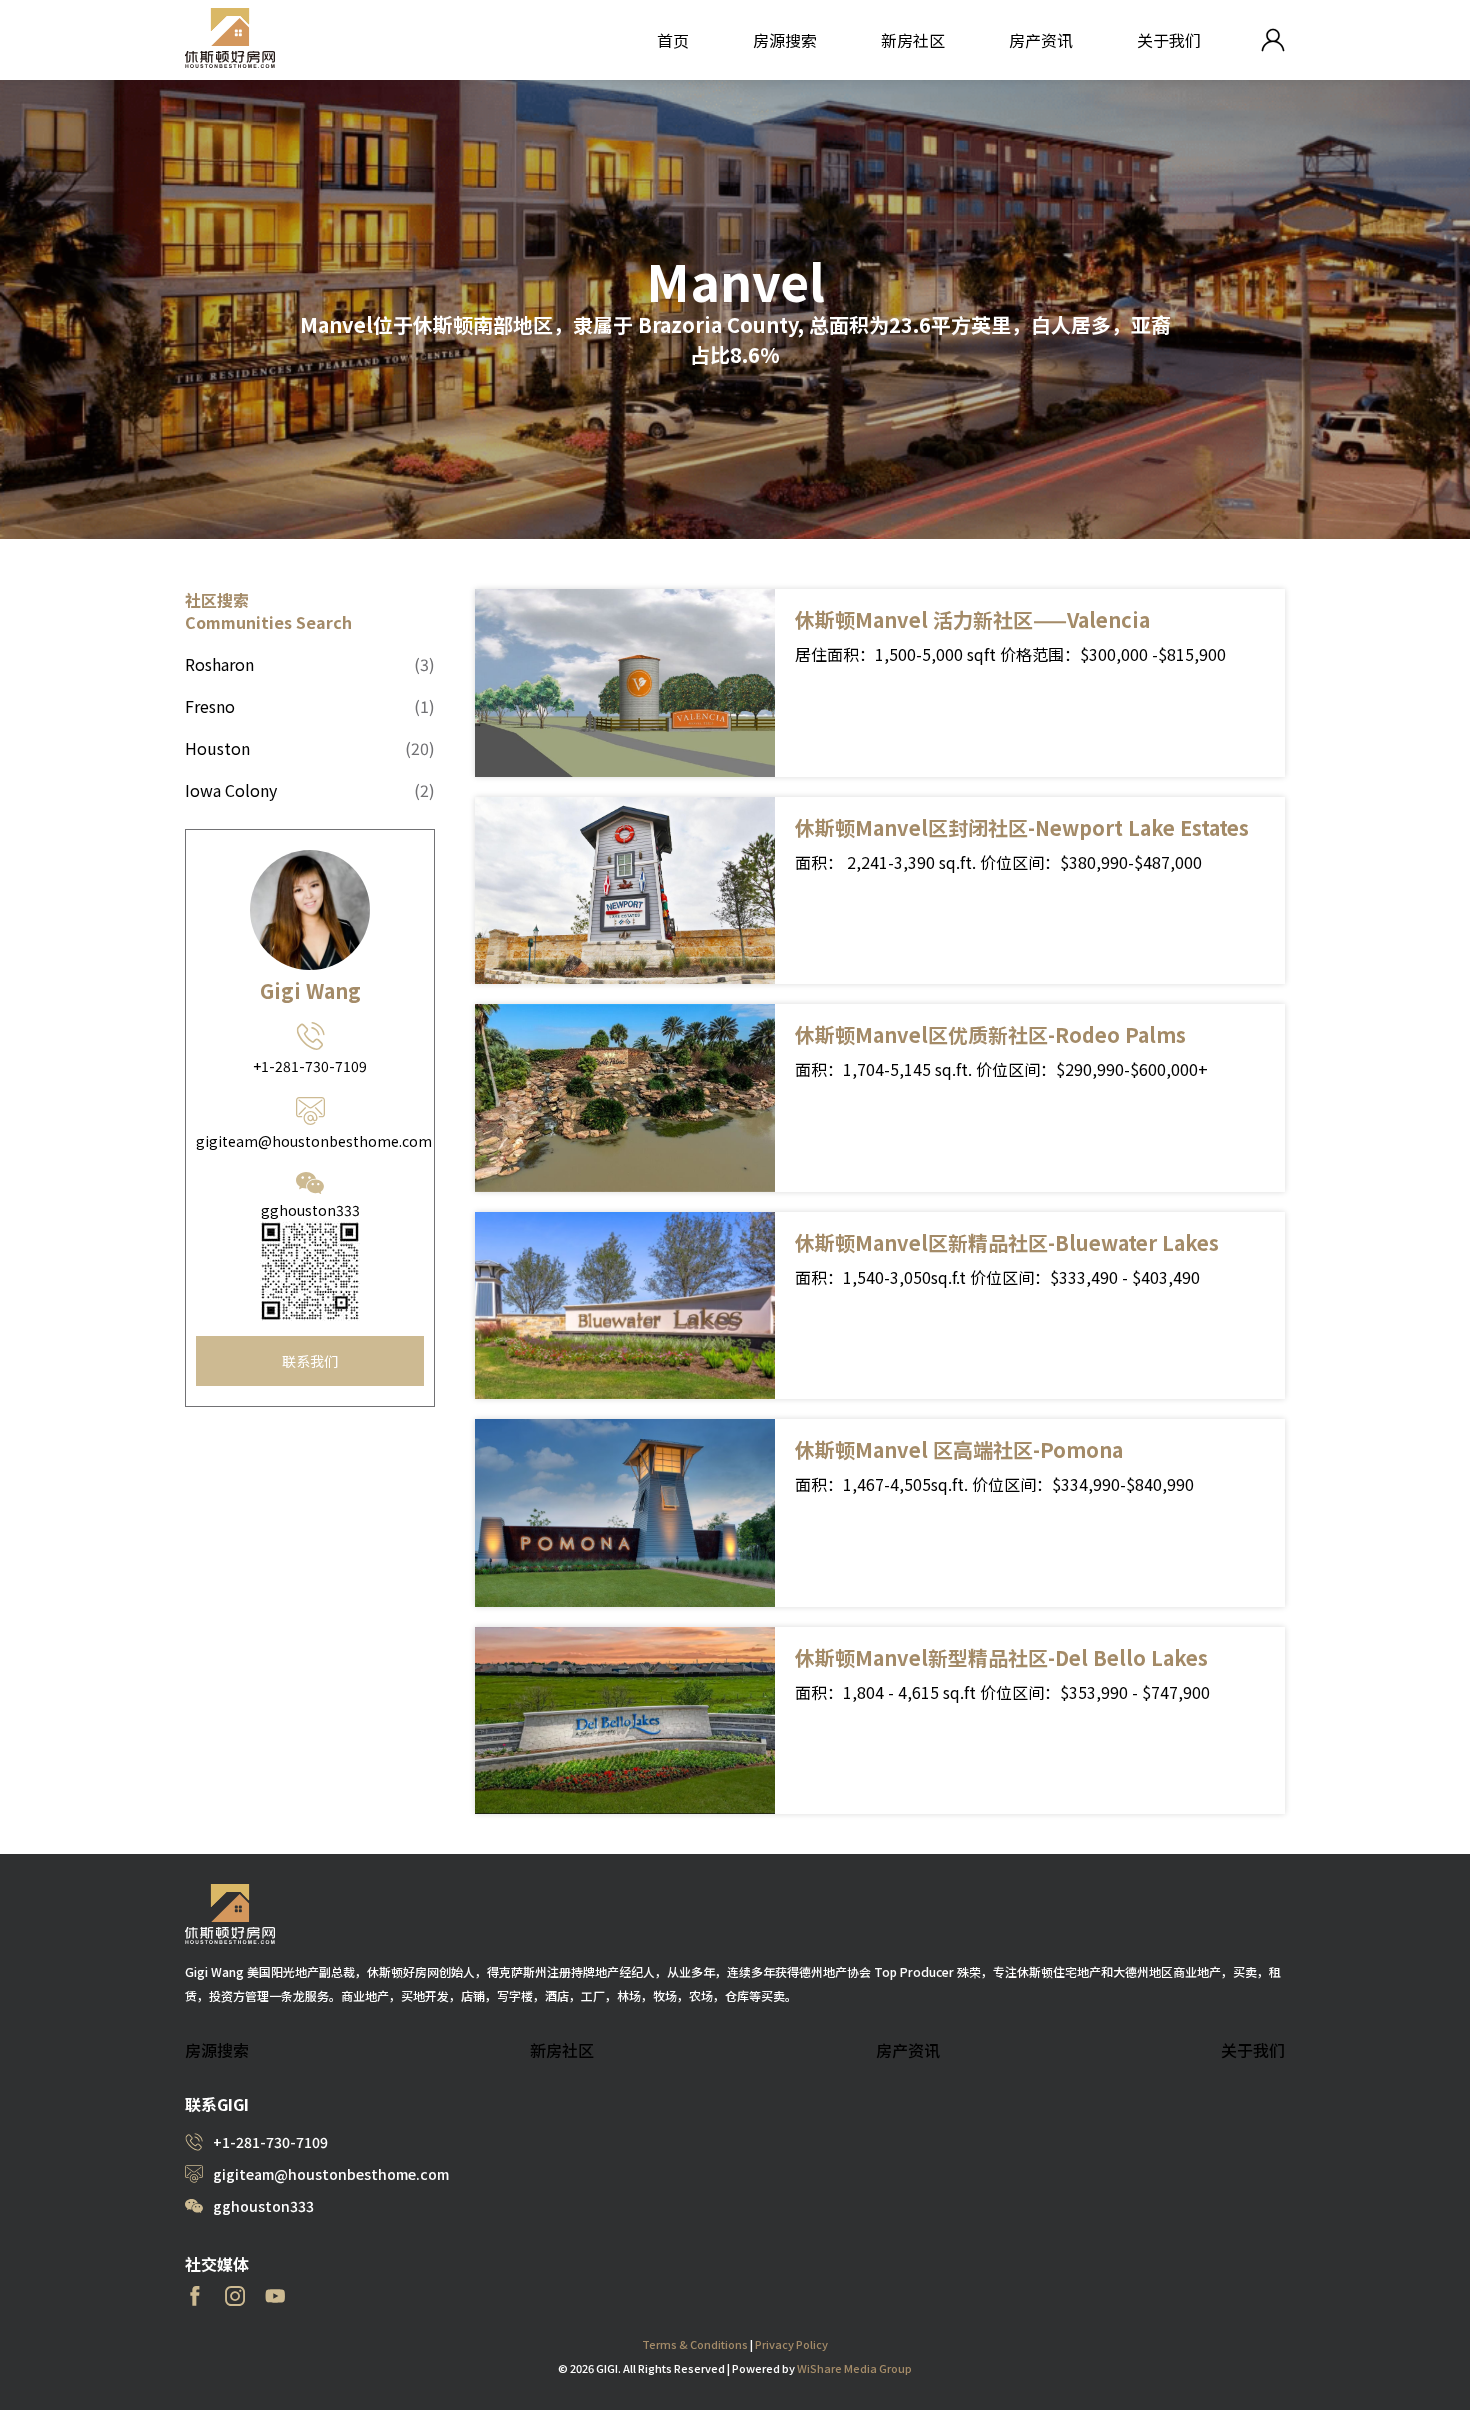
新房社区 (913, 40)
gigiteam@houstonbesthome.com (310, 1141)
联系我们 (310, 1361)
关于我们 (1169, 40)
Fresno (310, 706)
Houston (310, 748)
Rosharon (310, 664)
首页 (673, 40)
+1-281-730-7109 (310, 1066)
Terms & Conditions (695, 2344)
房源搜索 (785, 40)
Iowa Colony (310, 790)
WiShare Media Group (854, 2368)
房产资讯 (1041, 40)
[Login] (1273, 40)
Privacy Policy (791, 2344)
